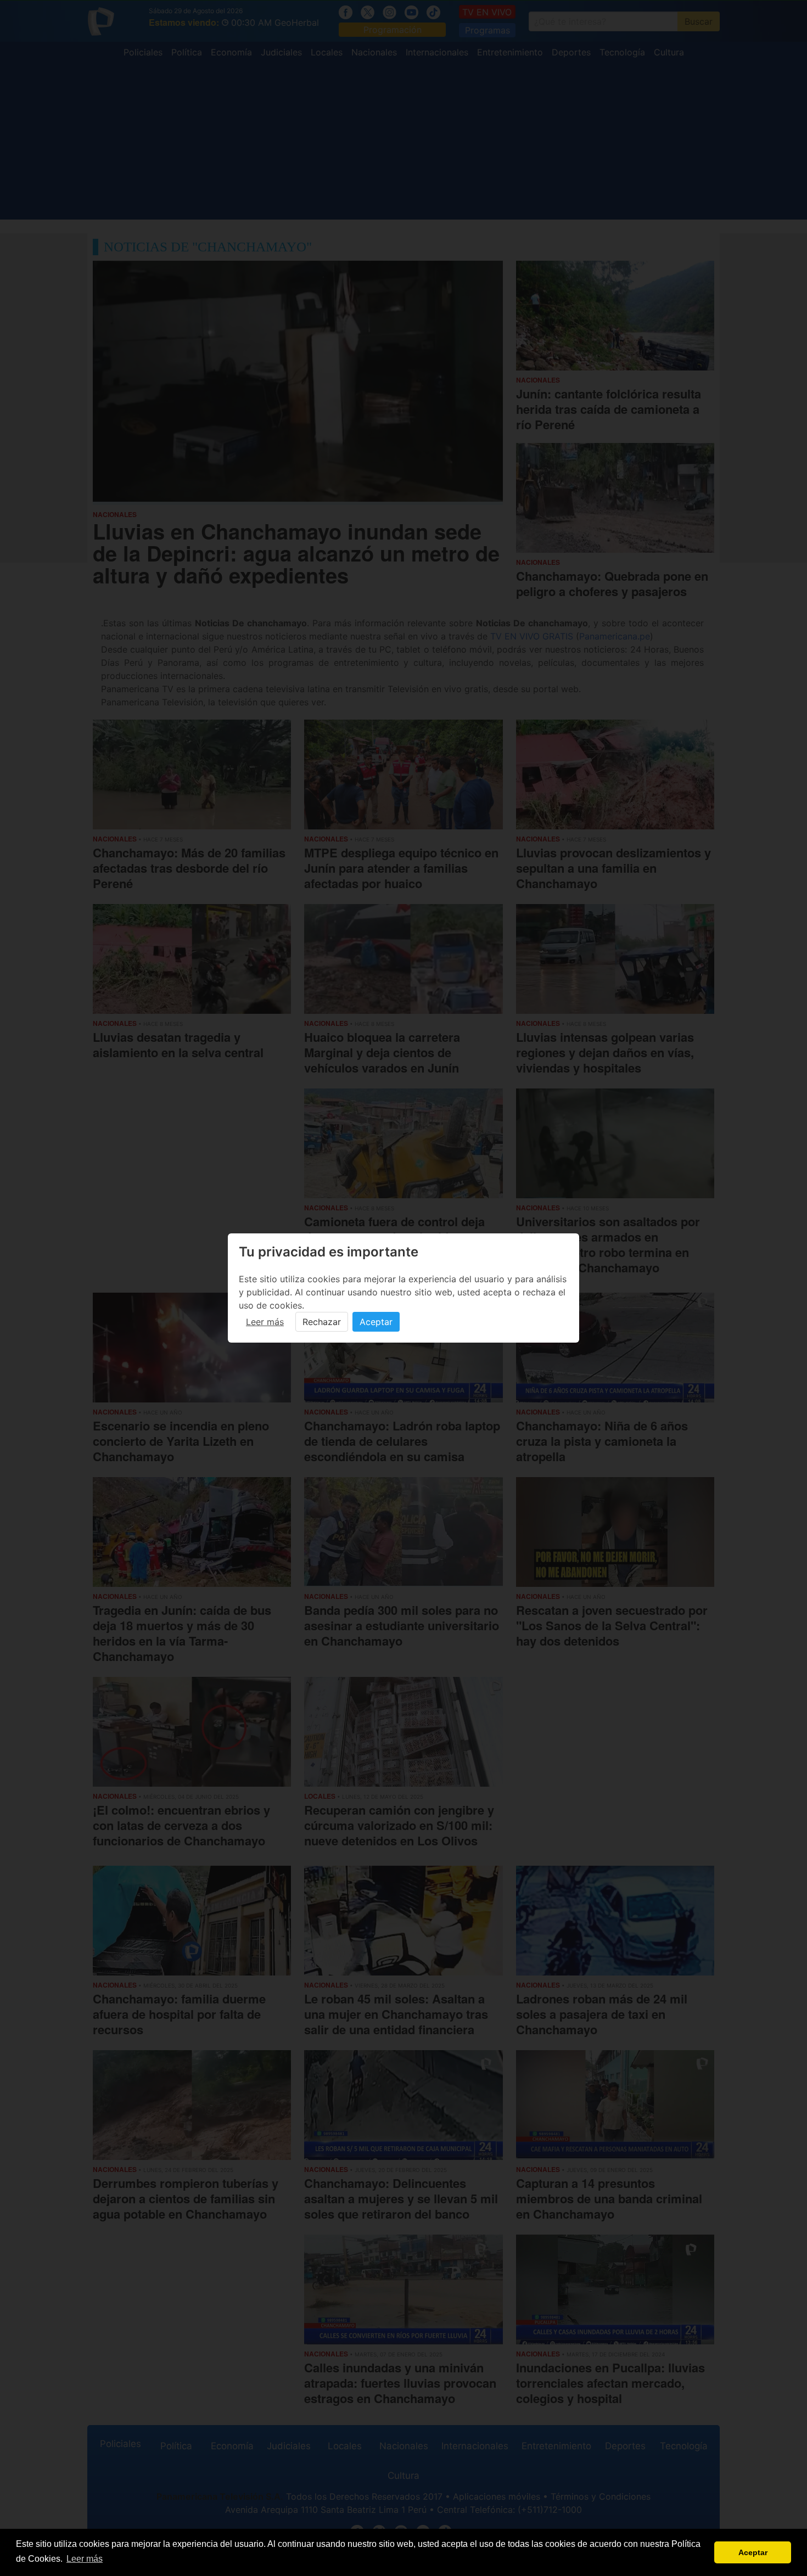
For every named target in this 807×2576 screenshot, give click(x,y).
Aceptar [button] (753, 2552)
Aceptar (376, 1322)
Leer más (265, 1322)
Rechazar (322, 1322)
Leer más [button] (85, 2559)
